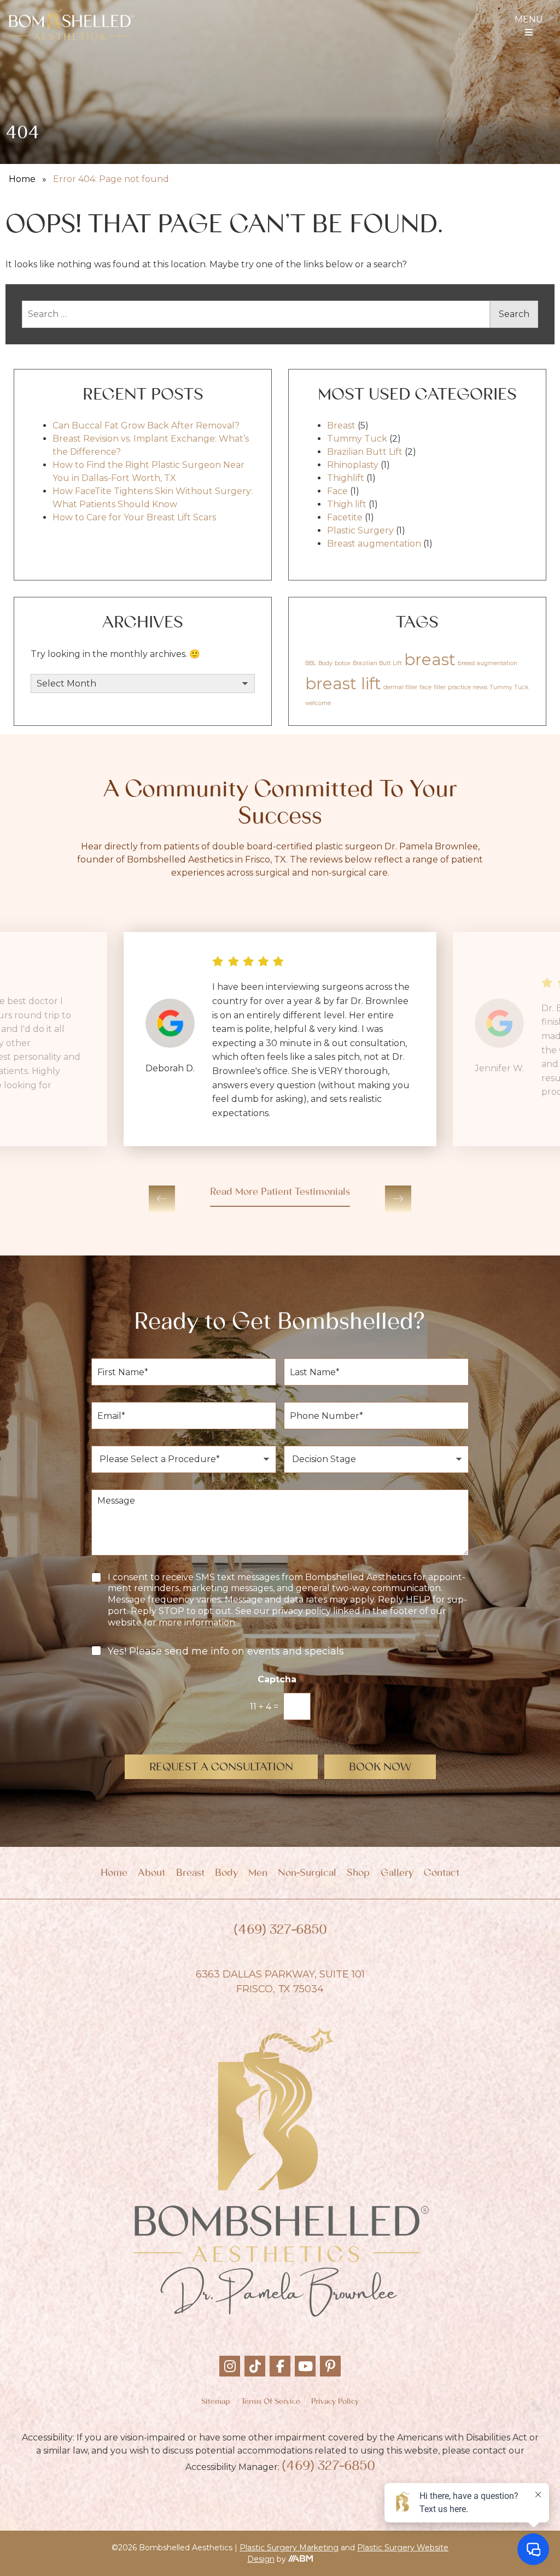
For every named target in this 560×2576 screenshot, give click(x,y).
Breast (341, 426)
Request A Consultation (221, 1768)
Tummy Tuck (357, 439)
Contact (442, 1874)
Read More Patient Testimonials (280, 1193)
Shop (358, 1874)
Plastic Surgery (360, 530)
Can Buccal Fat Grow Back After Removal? (146, 426)
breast (430, 659)
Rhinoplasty (353, 465)
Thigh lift (347, 504)
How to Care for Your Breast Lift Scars (134, 517)
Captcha (280, 1679)
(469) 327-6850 (280, 1931)
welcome (318, 703)
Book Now (380, 1768)
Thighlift (346, 478)
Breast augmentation (374, 544)
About (151, 1874)
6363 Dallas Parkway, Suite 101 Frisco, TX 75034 (280, 1982)
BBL (311, 663)
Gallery (397, 1874)
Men (258, 1874)
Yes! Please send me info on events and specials (226, 1651)
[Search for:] (256, 314)
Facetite (345, 517)
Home (22, 179)
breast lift (343, 683)
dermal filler (400, 687)
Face (337, 491)
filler (440, 687)
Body (325, 663)
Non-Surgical (307, 1874)
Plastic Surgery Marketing (289, 2548)
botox (343, 663)
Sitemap (215, 2402)
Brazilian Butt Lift (365, 452)
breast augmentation (488, 663)
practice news (468, 687)
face (425, 687)
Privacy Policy (335, 2402)
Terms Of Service (271, 2402)
